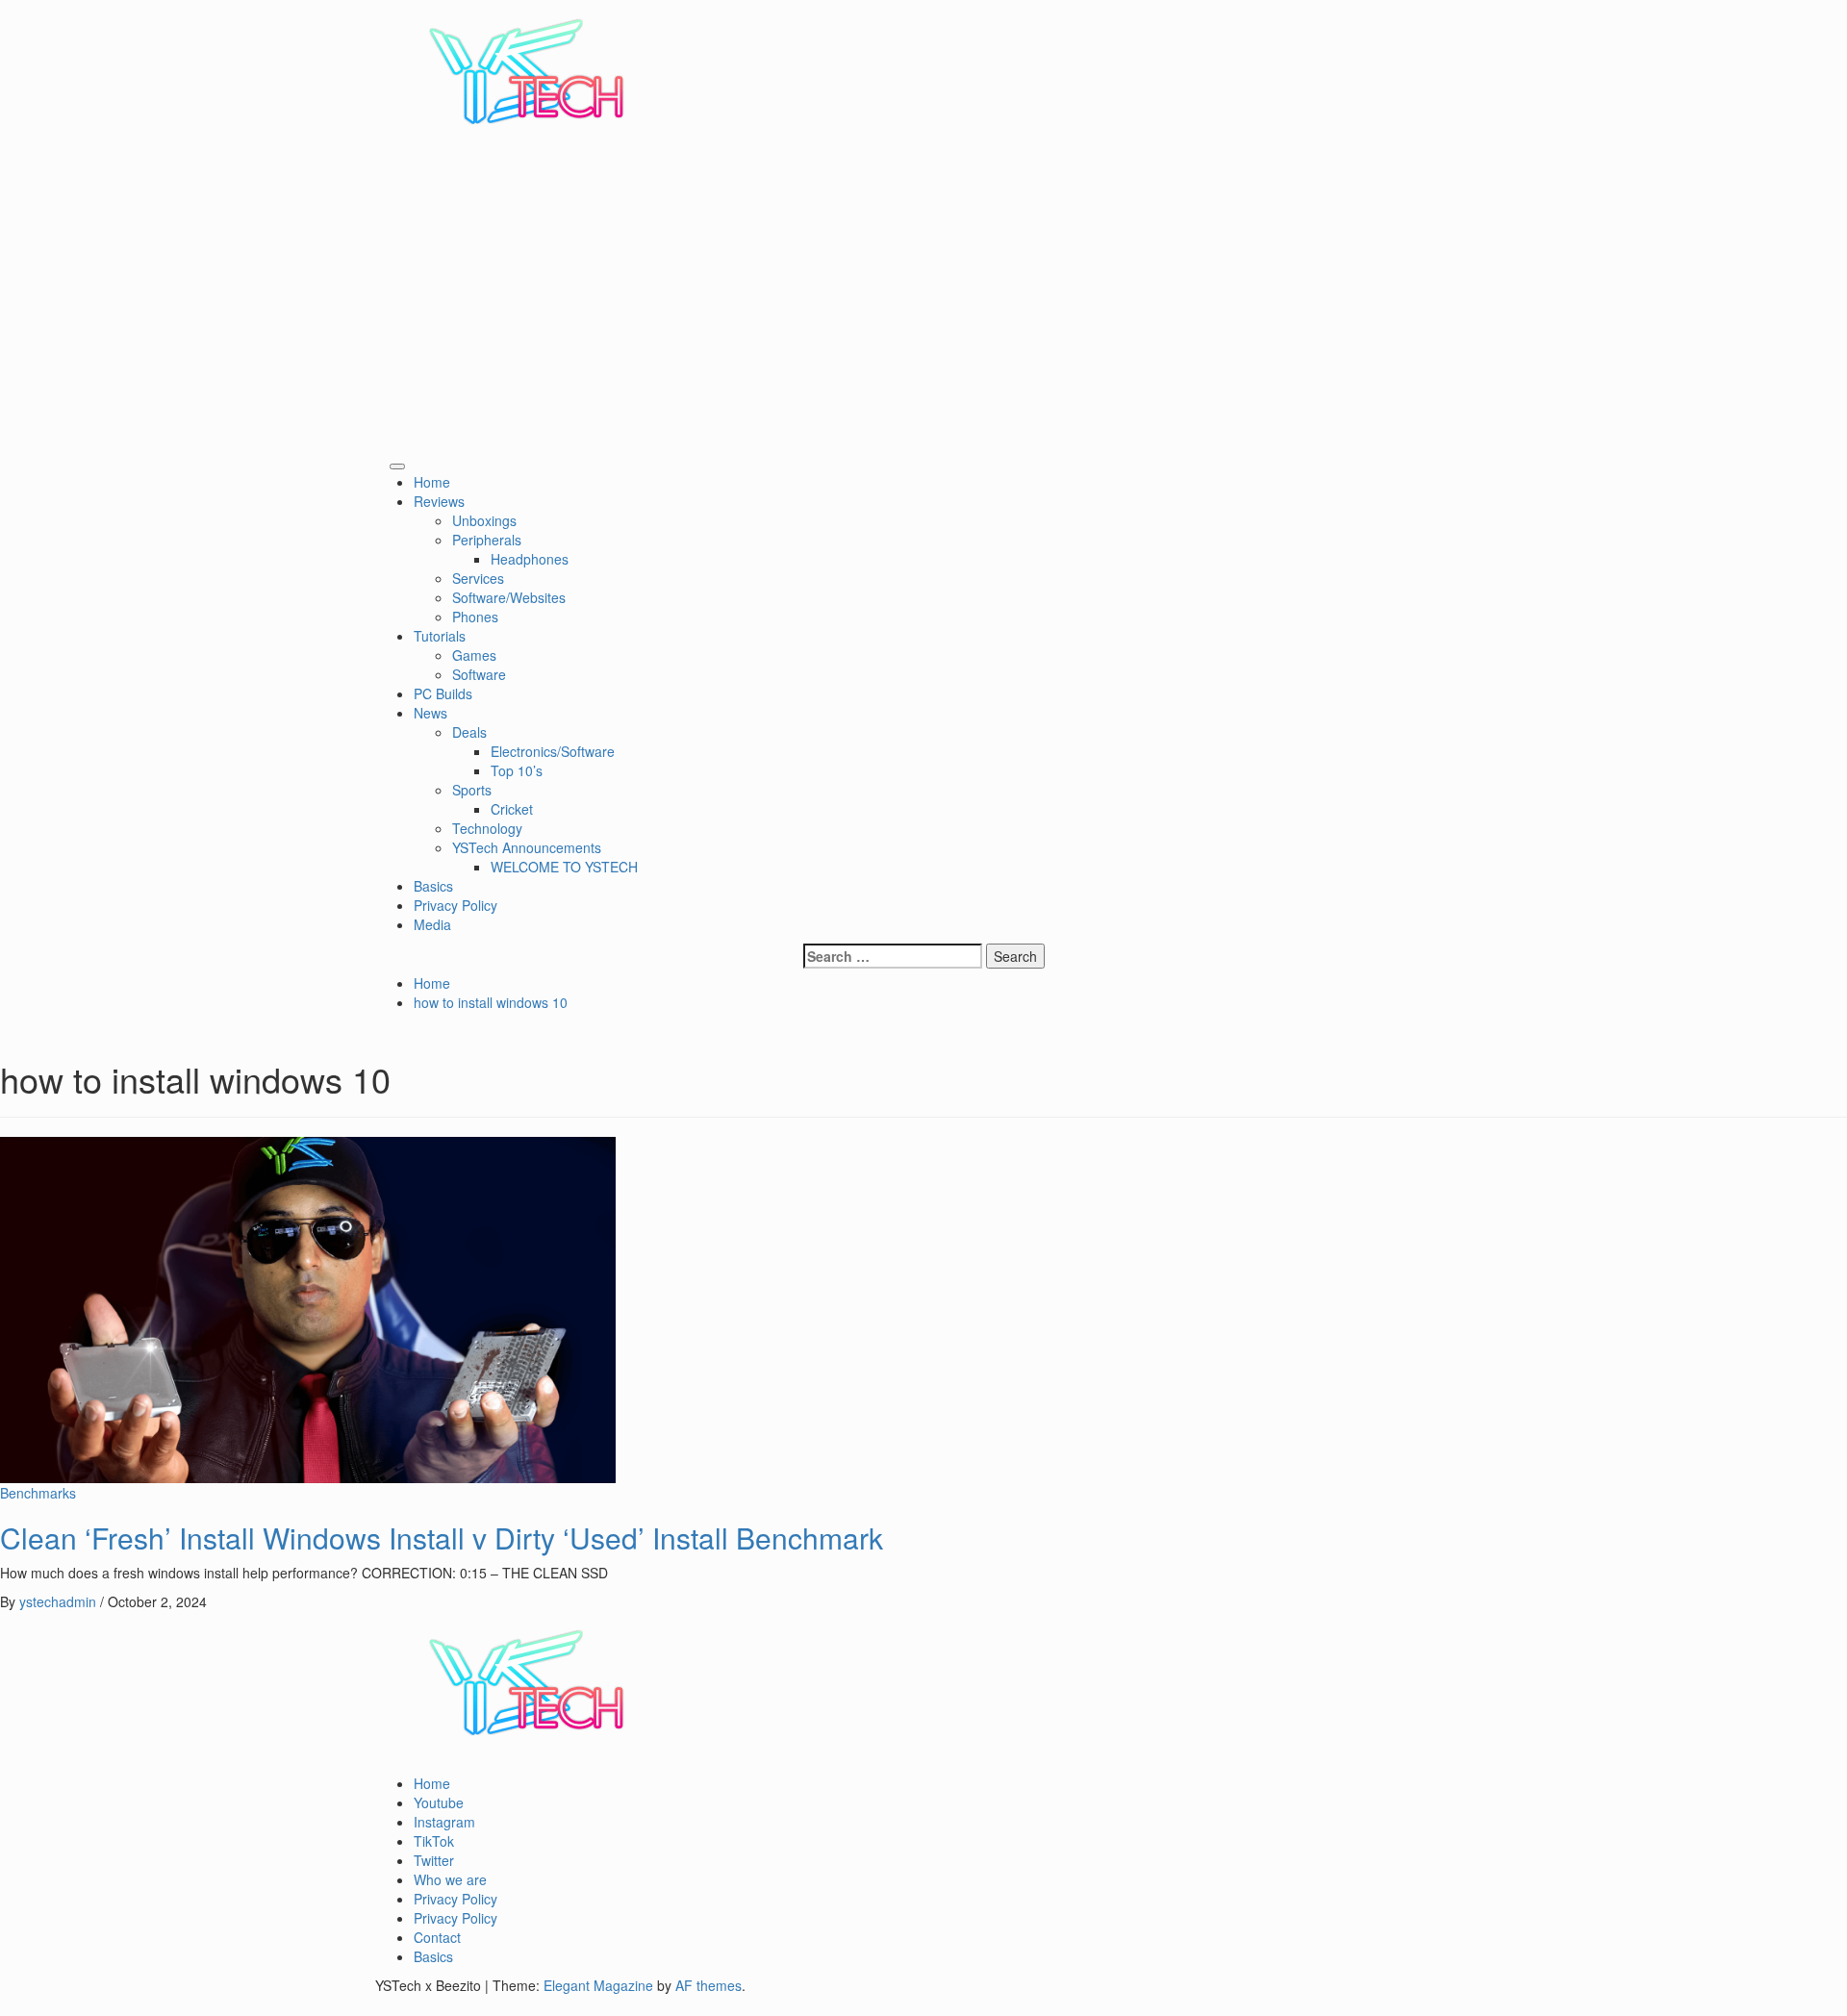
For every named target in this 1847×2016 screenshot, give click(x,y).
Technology (487, 828)
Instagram (444, 1822)
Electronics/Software (553, 751)
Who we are (450, 1879)
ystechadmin (60, 1601)
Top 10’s (517, 770)
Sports (472, 790)
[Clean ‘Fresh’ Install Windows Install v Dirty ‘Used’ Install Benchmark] (308, 1307)
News (434, 713)
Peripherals (487, 540)
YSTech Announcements (527, 847)
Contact (437, 1937)
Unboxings (484, 520)
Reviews (443, 501)
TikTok (434, 1841)
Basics (433, 886)
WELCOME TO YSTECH (564, 867)
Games (474, 655)
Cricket (512, 809)
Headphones (530, 559)
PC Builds (443, 693)
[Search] (380, 461)
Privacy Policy (455, 905)
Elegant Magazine (598, 1985)
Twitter (434, 1860)
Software (479, 674)
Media (432, 924)
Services (478, 578)
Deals (469, 732)
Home (438, 482)
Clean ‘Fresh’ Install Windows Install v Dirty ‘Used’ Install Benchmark (442, 1537)
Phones (475, 617)
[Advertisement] (923, 307)
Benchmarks (38, 1493)
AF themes (708, 1985)
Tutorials (443, 636)
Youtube (439, 1802)
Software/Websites (509, 597)
